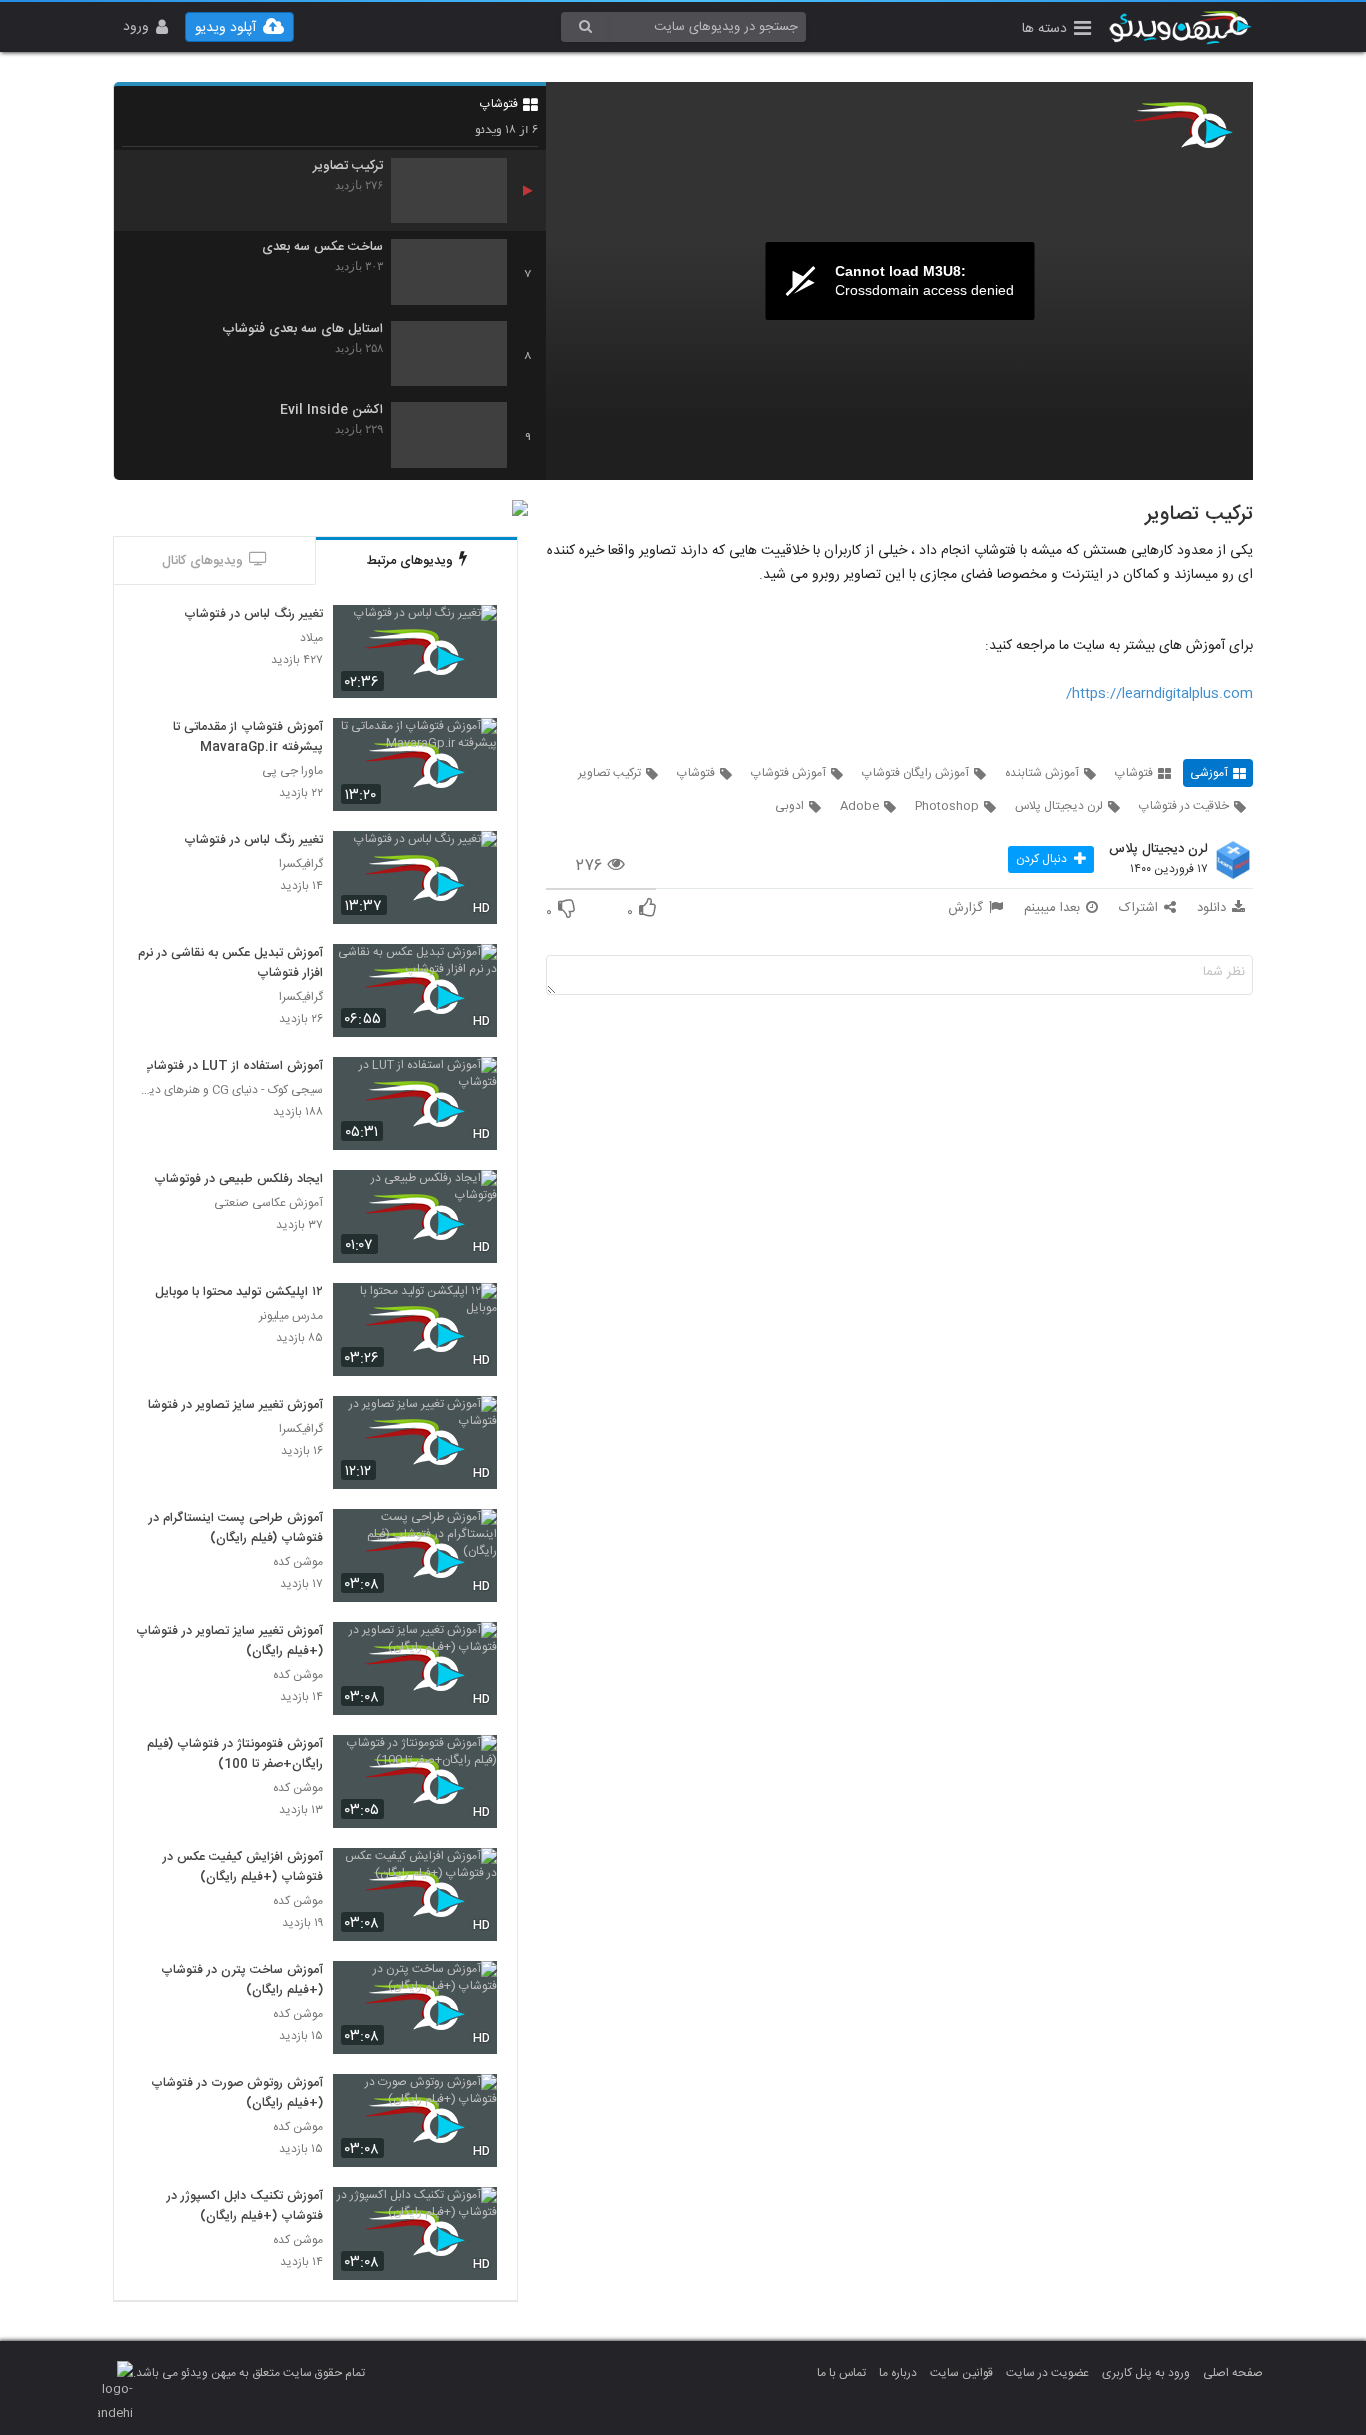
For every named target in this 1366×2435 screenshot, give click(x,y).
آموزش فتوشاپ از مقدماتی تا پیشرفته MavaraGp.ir (248, 738)
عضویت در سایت (1047, 2373)
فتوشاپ (499, 104)
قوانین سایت (961, 2373)
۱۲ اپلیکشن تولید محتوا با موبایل (239, 1293)
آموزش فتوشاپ (788, 773)
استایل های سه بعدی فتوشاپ (302, 329)
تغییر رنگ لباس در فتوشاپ (253, 615)
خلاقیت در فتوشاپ (1184, 806)
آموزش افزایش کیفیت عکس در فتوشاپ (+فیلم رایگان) (243, 1868)
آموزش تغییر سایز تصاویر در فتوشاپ (229, 1406)
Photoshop (947, 806)
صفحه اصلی (1233, 2373)
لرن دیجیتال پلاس (1059, 806)
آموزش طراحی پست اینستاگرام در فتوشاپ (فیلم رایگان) (236, 1529)
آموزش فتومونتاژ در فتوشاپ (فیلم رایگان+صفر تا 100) (235, 1755)
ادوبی (789, 806)
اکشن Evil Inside (331, 410)
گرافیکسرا (301, 864)
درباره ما (898, 2373)
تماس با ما (841, 2373)
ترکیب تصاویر (348, 166)
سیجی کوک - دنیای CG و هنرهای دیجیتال (228, 1090)
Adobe (859, 806)
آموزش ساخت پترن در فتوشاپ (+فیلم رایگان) (242, 1981)
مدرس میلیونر (291, 1316)
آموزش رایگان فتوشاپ (915, 773)
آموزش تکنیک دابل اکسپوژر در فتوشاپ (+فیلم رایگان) (245, 2207)
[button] (1056, 30)
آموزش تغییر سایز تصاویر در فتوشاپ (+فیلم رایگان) (229, 1642)
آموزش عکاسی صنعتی (268, 1203)
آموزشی (1209, 773)
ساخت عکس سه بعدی (322, 247)
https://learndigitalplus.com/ (1159, 694)
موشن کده (298, 1562)
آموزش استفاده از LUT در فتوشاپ (232, 1067)
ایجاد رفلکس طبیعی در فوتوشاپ (238, 1180)
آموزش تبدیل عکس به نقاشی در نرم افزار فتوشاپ (230, 964)
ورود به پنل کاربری (1146, 2373)
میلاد (311, 638)
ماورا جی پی (292, 771)
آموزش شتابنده (1042, 773)
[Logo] (1183, 125)
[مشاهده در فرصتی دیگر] (472, 631)
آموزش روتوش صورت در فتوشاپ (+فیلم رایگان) (237, 2094)
